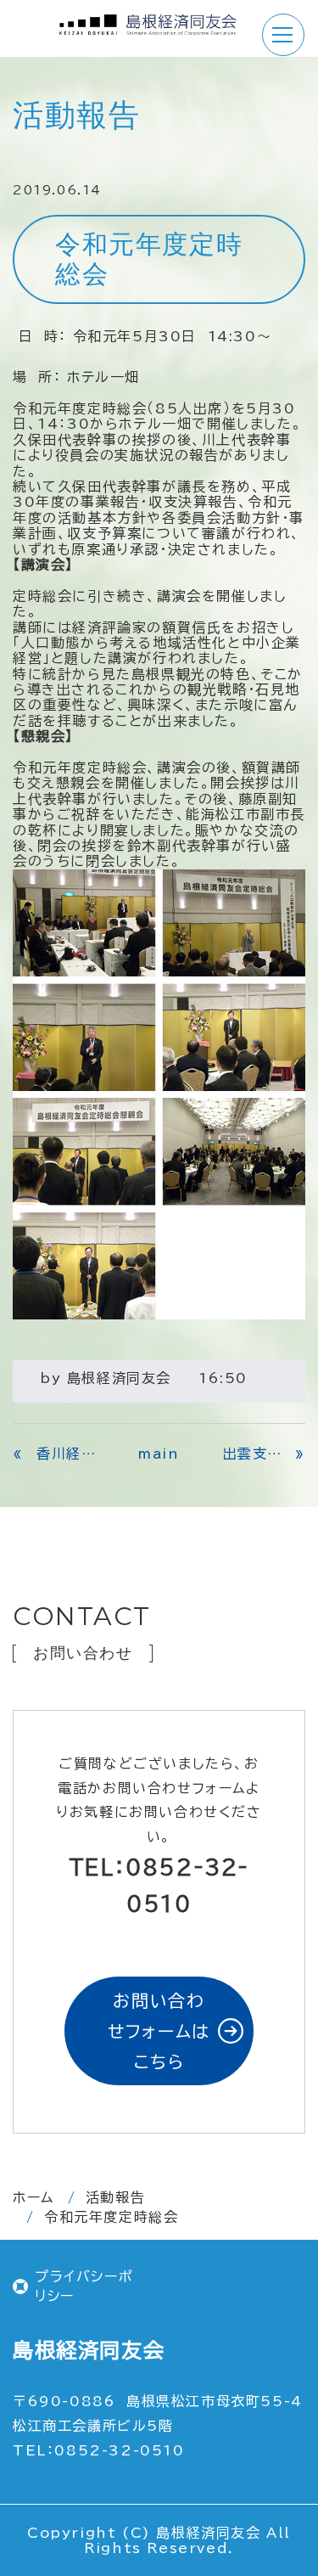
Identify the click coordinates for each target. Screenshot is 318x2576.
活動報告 (115, 2197)
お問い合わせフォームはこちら (159, 2031)
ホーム (33, 2197)
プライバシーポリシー (84, 2286)
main (159, 1454)
